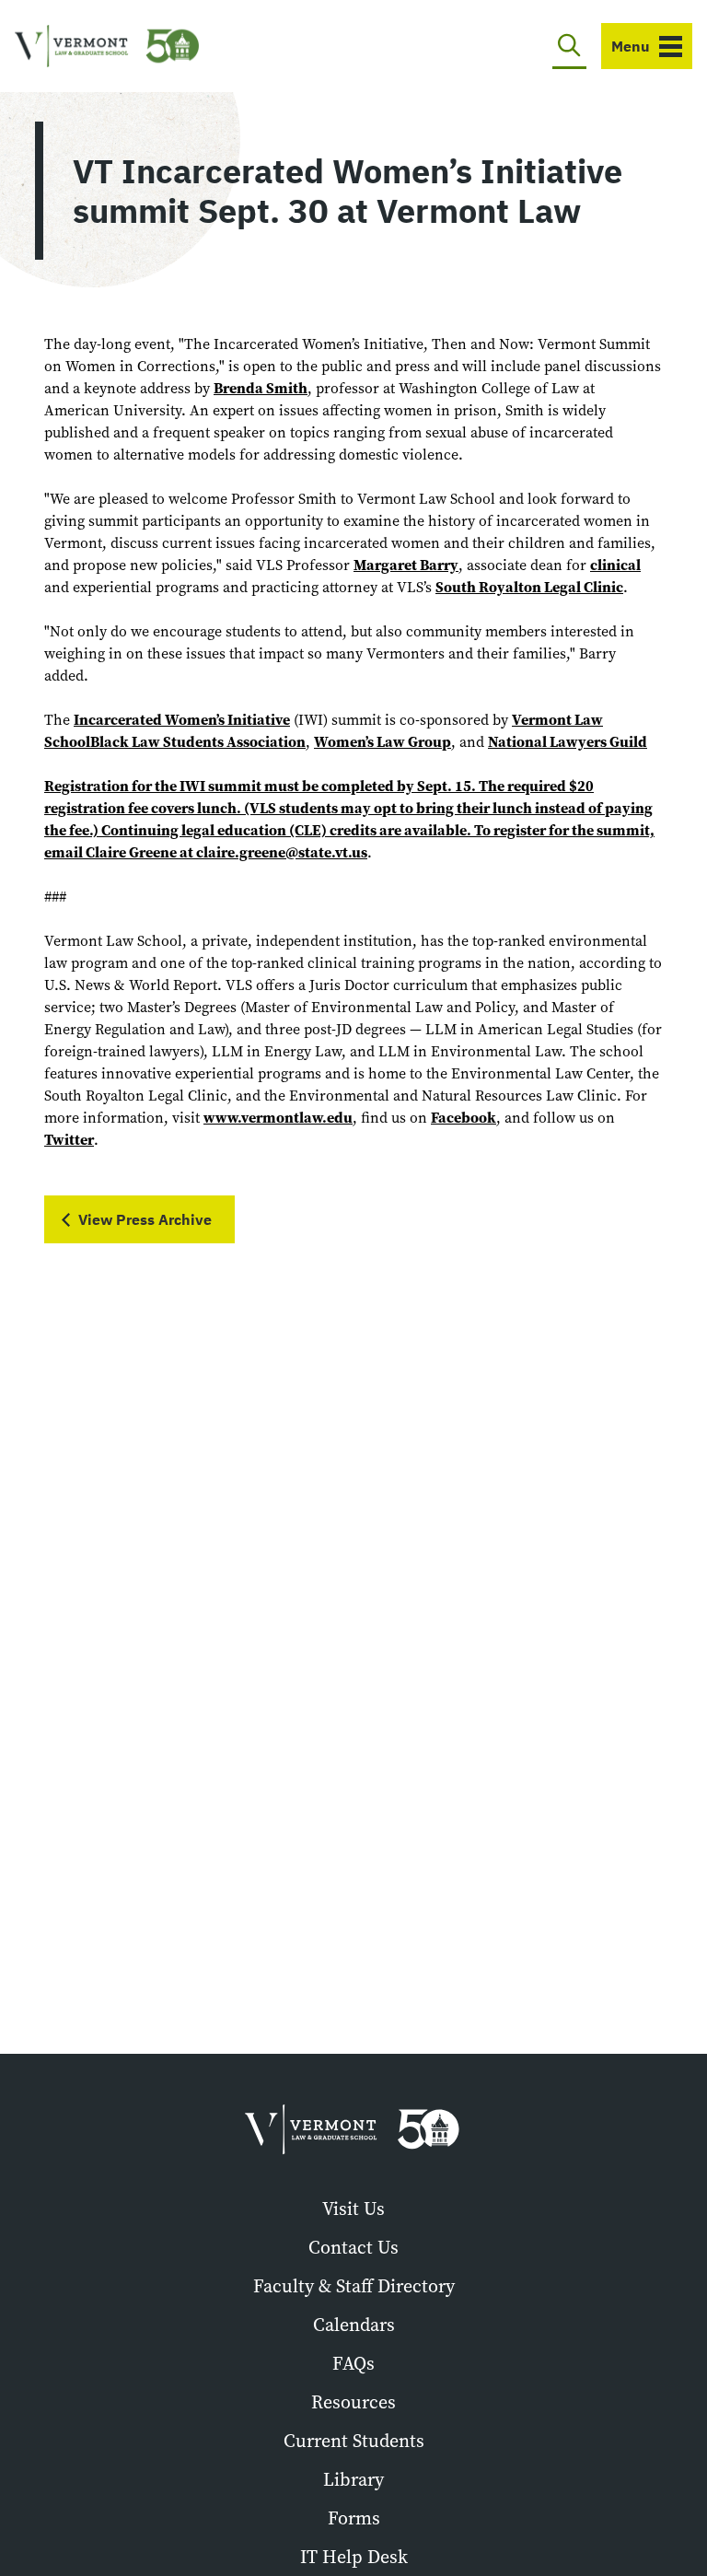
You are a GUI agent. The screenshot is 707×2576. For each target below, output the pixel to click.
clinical (615, 565)
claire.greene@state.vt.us (282, 852)
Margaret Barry (406, 565)
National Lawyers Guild (568, 742)
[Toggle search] (569, 46)
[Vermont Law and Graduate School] (107, 47)
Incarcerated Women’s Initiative (182, 720)
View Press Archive (145, 1219)
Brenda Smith (261, 388)
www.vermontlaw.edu (278, 1118)
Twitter (69, 1140)
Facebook (464, 1118)
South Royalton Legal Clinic (529, 587)
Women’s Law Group (382, 742)
